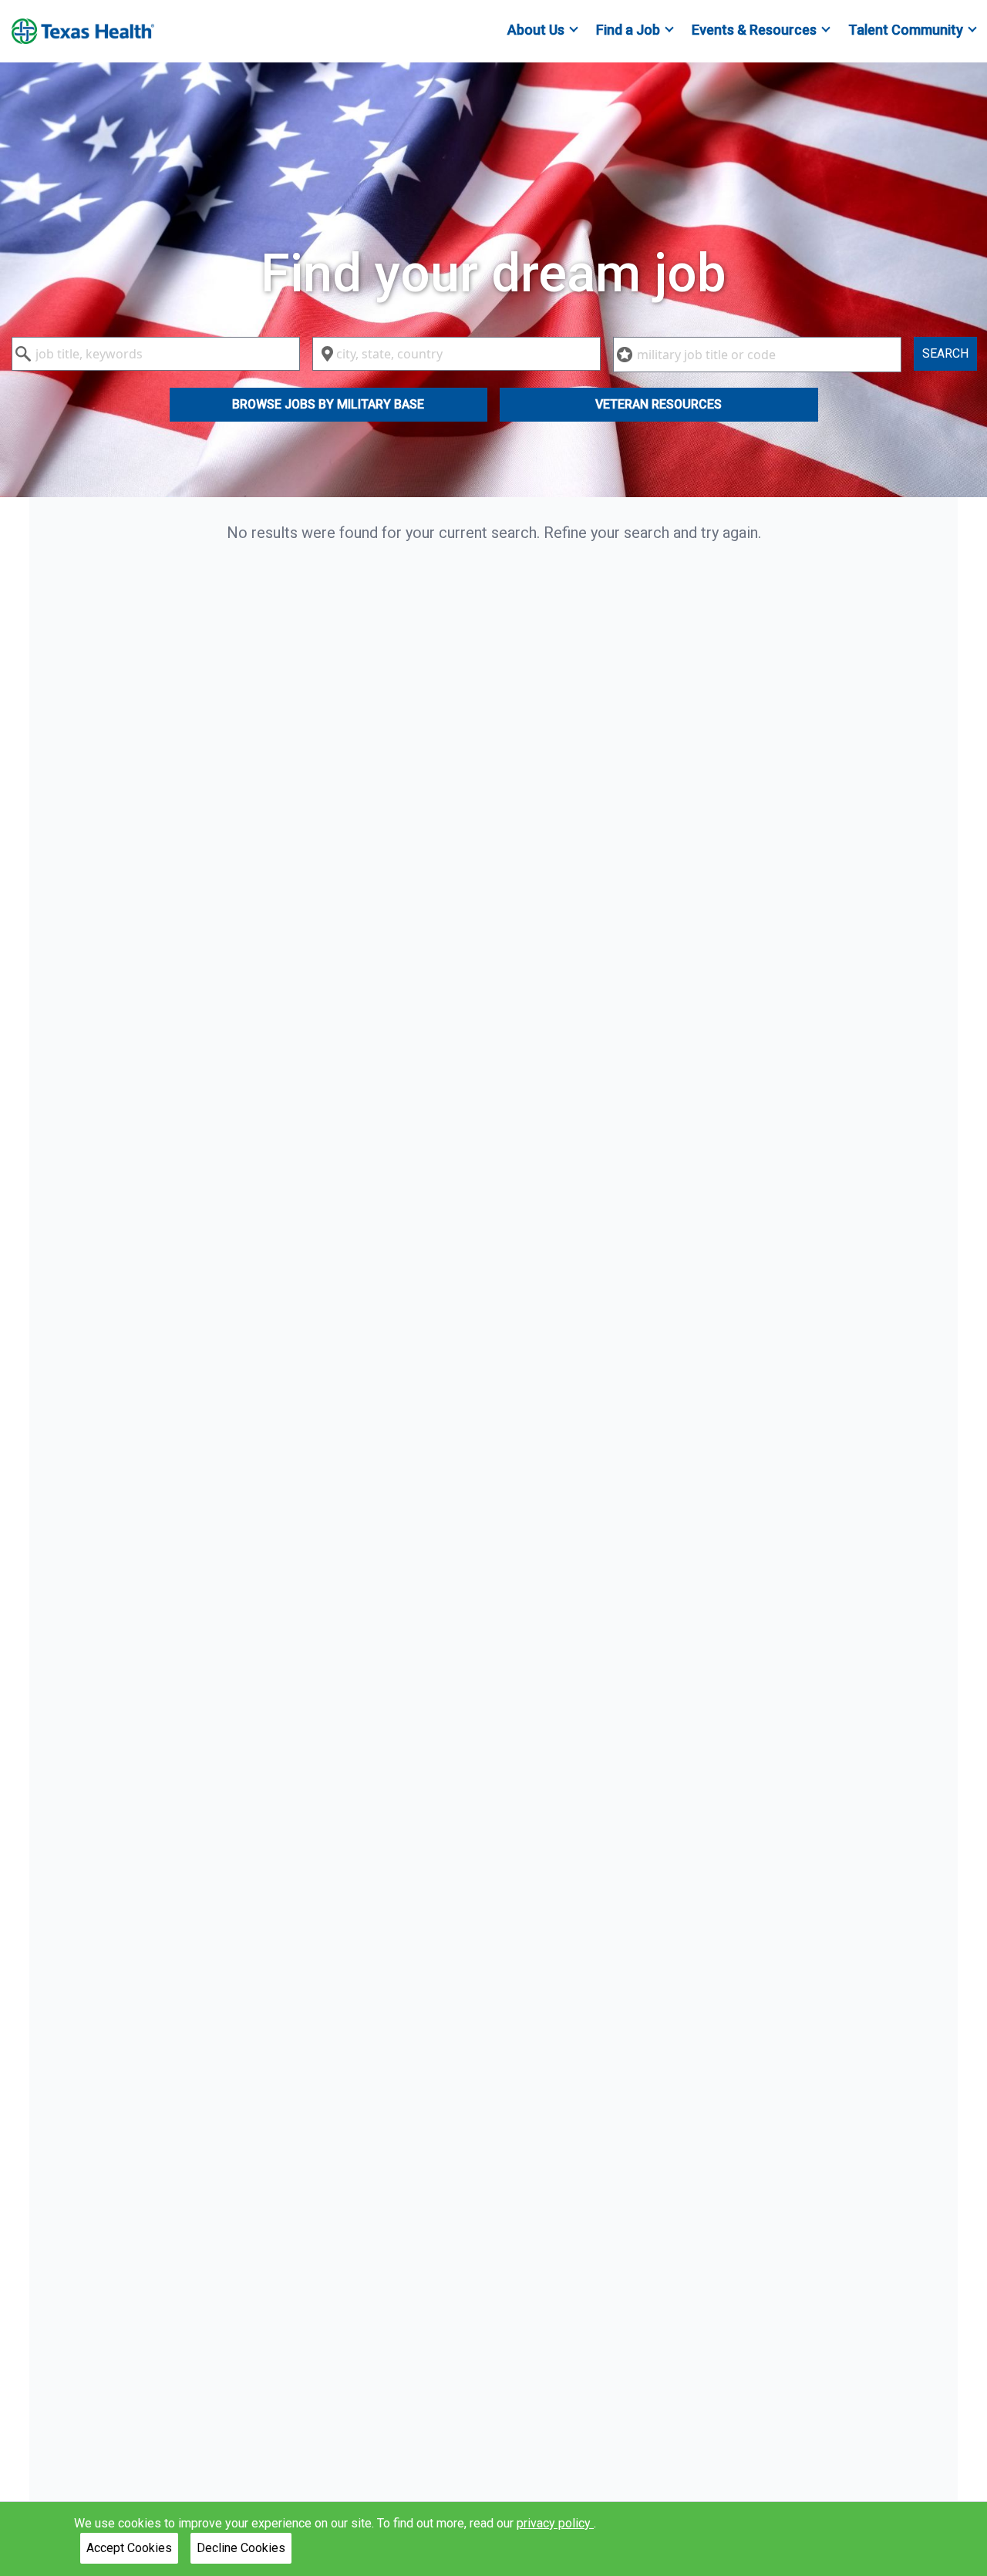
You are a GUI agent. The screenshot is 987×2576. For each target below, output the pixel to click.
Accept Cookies (129, 2548)
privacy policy (555, 2523)
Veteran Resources (659, 404)
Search (945, 353)
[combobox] (156, 354)
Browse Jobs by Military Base (328, 404)
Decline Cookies (241, 2548)
